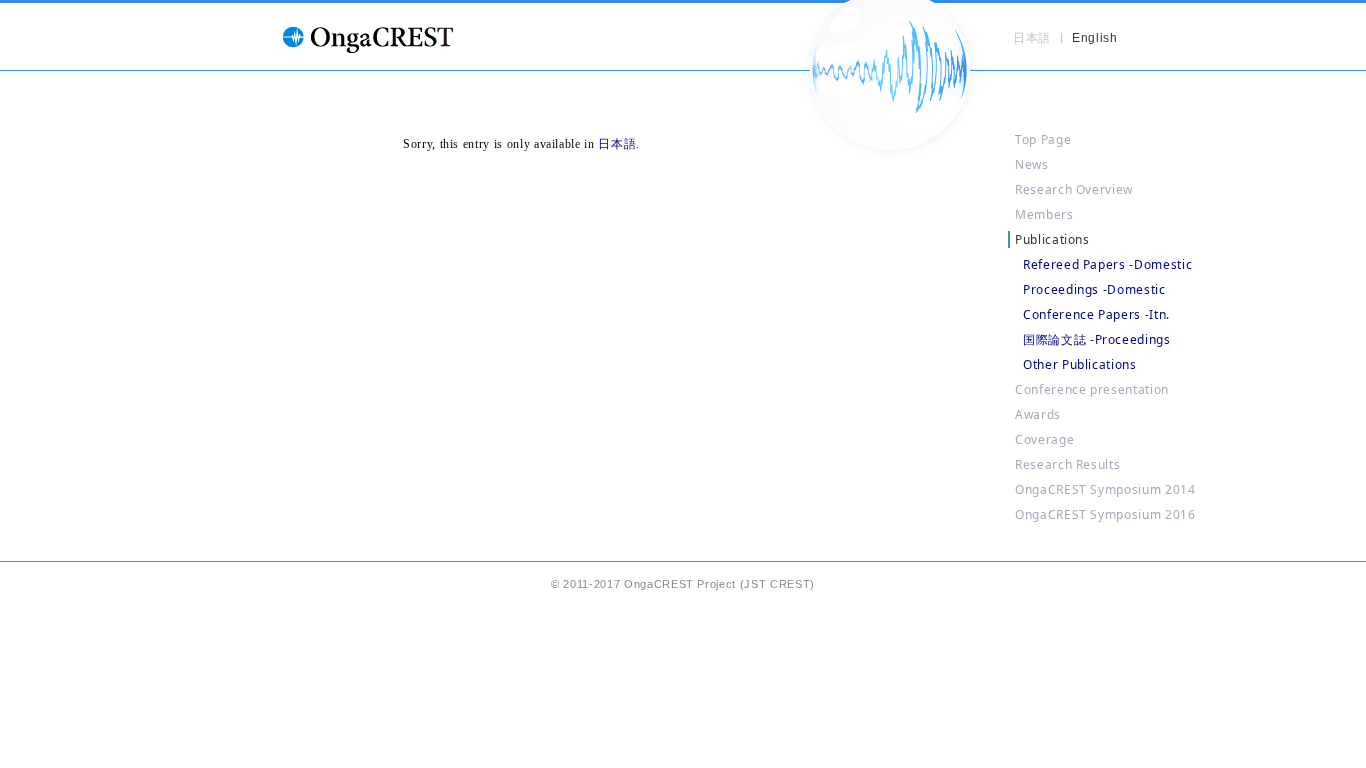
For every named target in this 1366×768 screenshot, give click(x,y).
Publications (1052, 239)
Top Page (1043, 139)
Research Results (1067, 464)
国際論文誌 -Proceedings (1097, 339)
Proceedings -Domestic (1094, 289)
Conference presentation (1092, 389)
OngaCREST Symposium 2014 (1105, 489)
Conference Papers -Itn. (1096, 314)
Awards (1038, 414)
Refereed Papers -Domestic (1107, 264)
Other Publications (1080, 364)
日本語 (617, 144)
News (1032, 164)
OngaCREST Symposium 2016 (1105, 514)
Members (1044, 214)
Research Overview (1074, 189)
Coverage (1044, 439)
